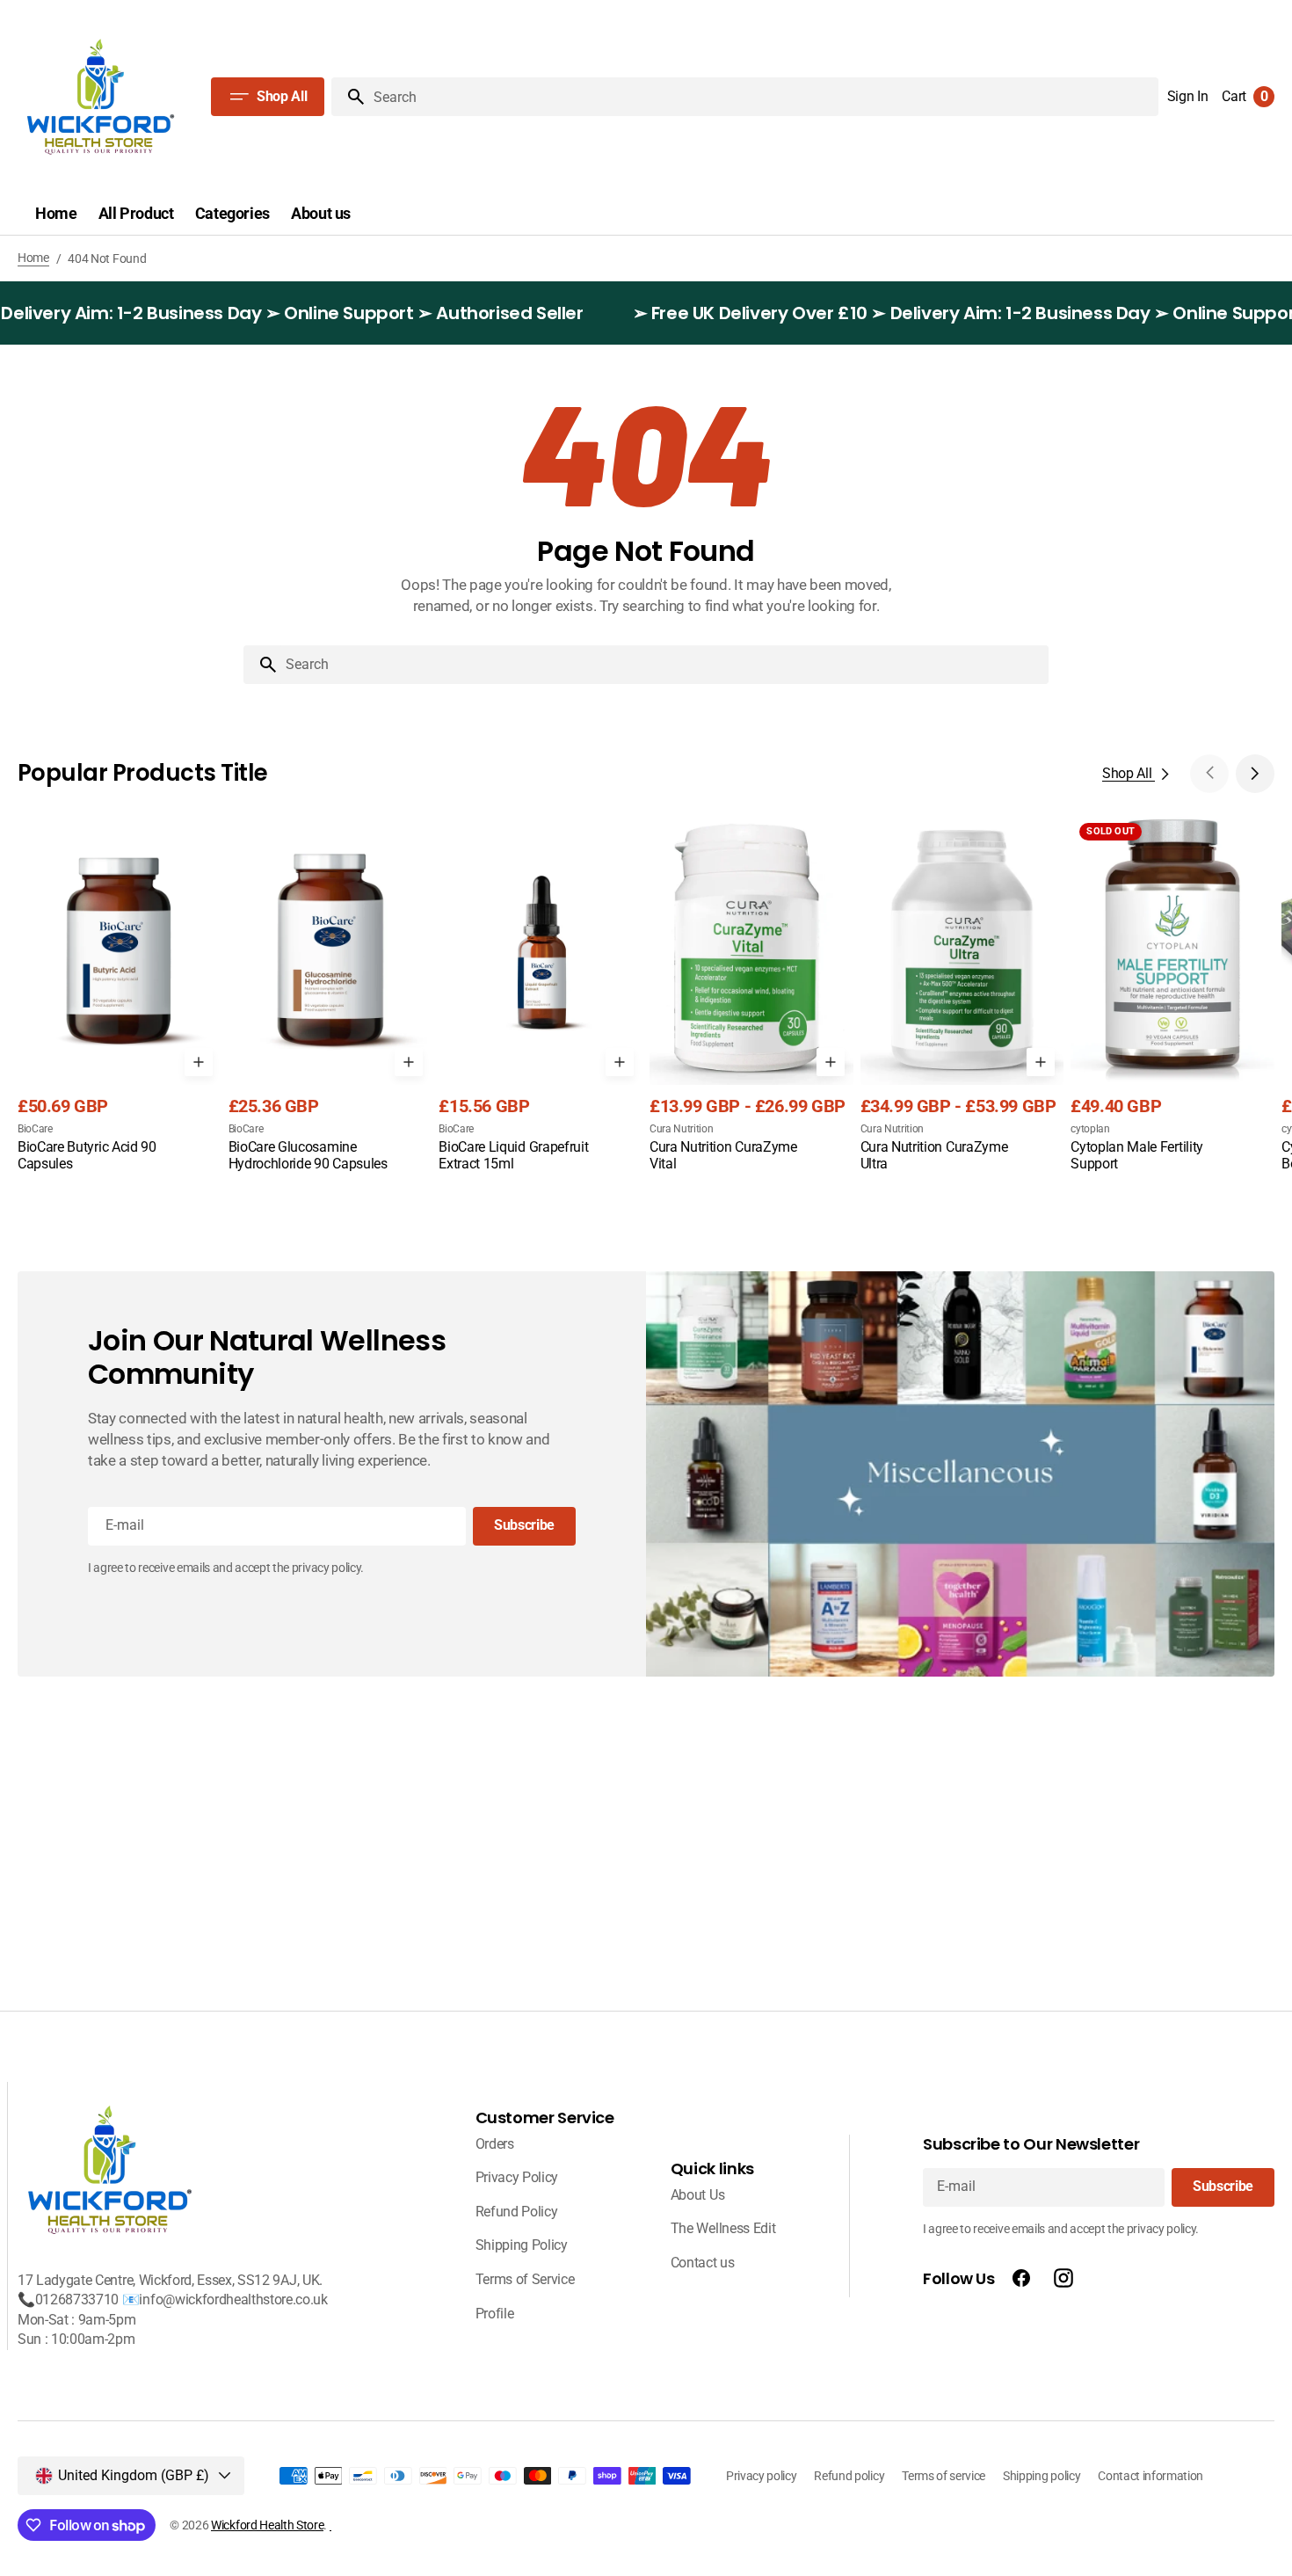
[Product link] (120, 1008)
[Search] (349, 97)
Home (33, 258)
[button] (1188, 97)
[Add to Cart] (199, 1062)
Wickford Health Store (267, 2525)
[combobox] (664, 665)
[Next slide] (1255, 774)
